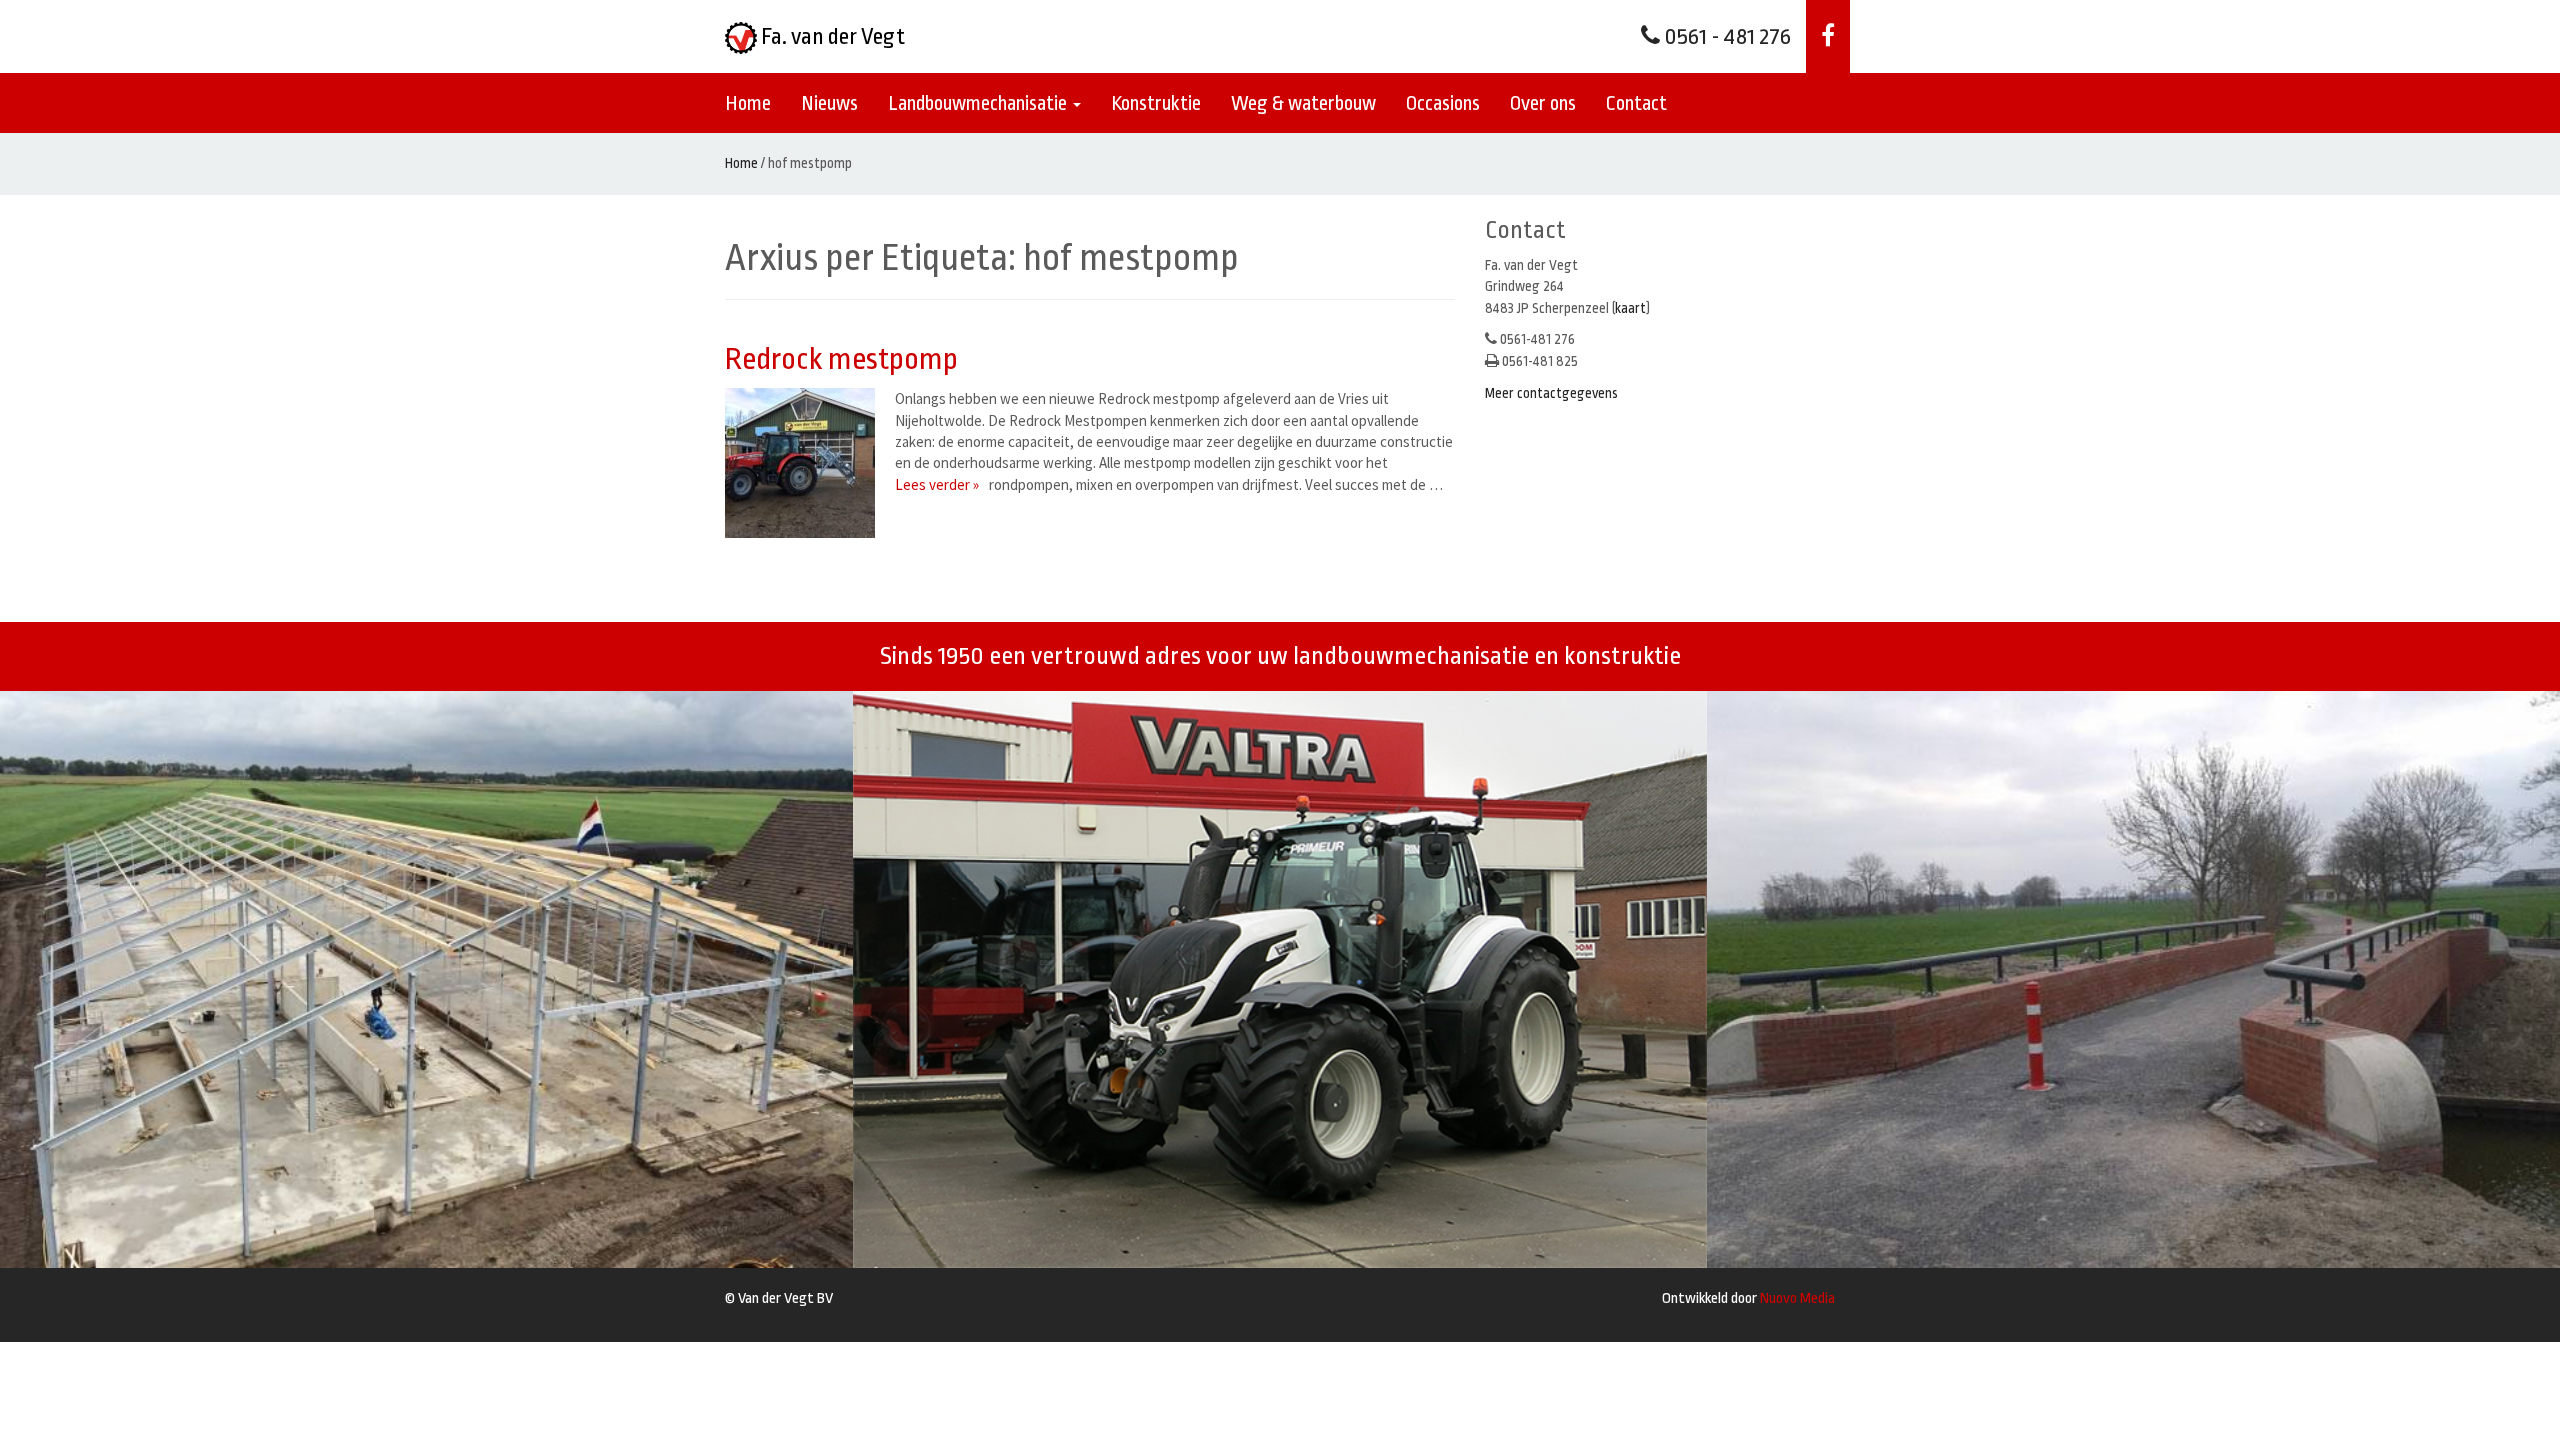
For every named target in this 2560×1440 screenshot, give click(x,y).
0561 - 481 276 (1725, 37)
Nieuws (829, 103)
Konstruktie (1156, 103)
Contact (1636, 103)
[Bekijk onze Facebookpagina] (1828, 36)
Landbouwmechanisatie (979, 103)
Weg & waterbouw (1303, 103)
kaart (1630, 308)
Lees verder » (937, 484)
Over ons (1543, 103)
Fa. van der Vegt (831, 37)
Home (748, 103)
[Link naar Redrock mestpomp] (805, 463)
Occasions (1443, 103)
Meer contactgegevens (1551, 393)
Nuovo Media (1797, 1298)
